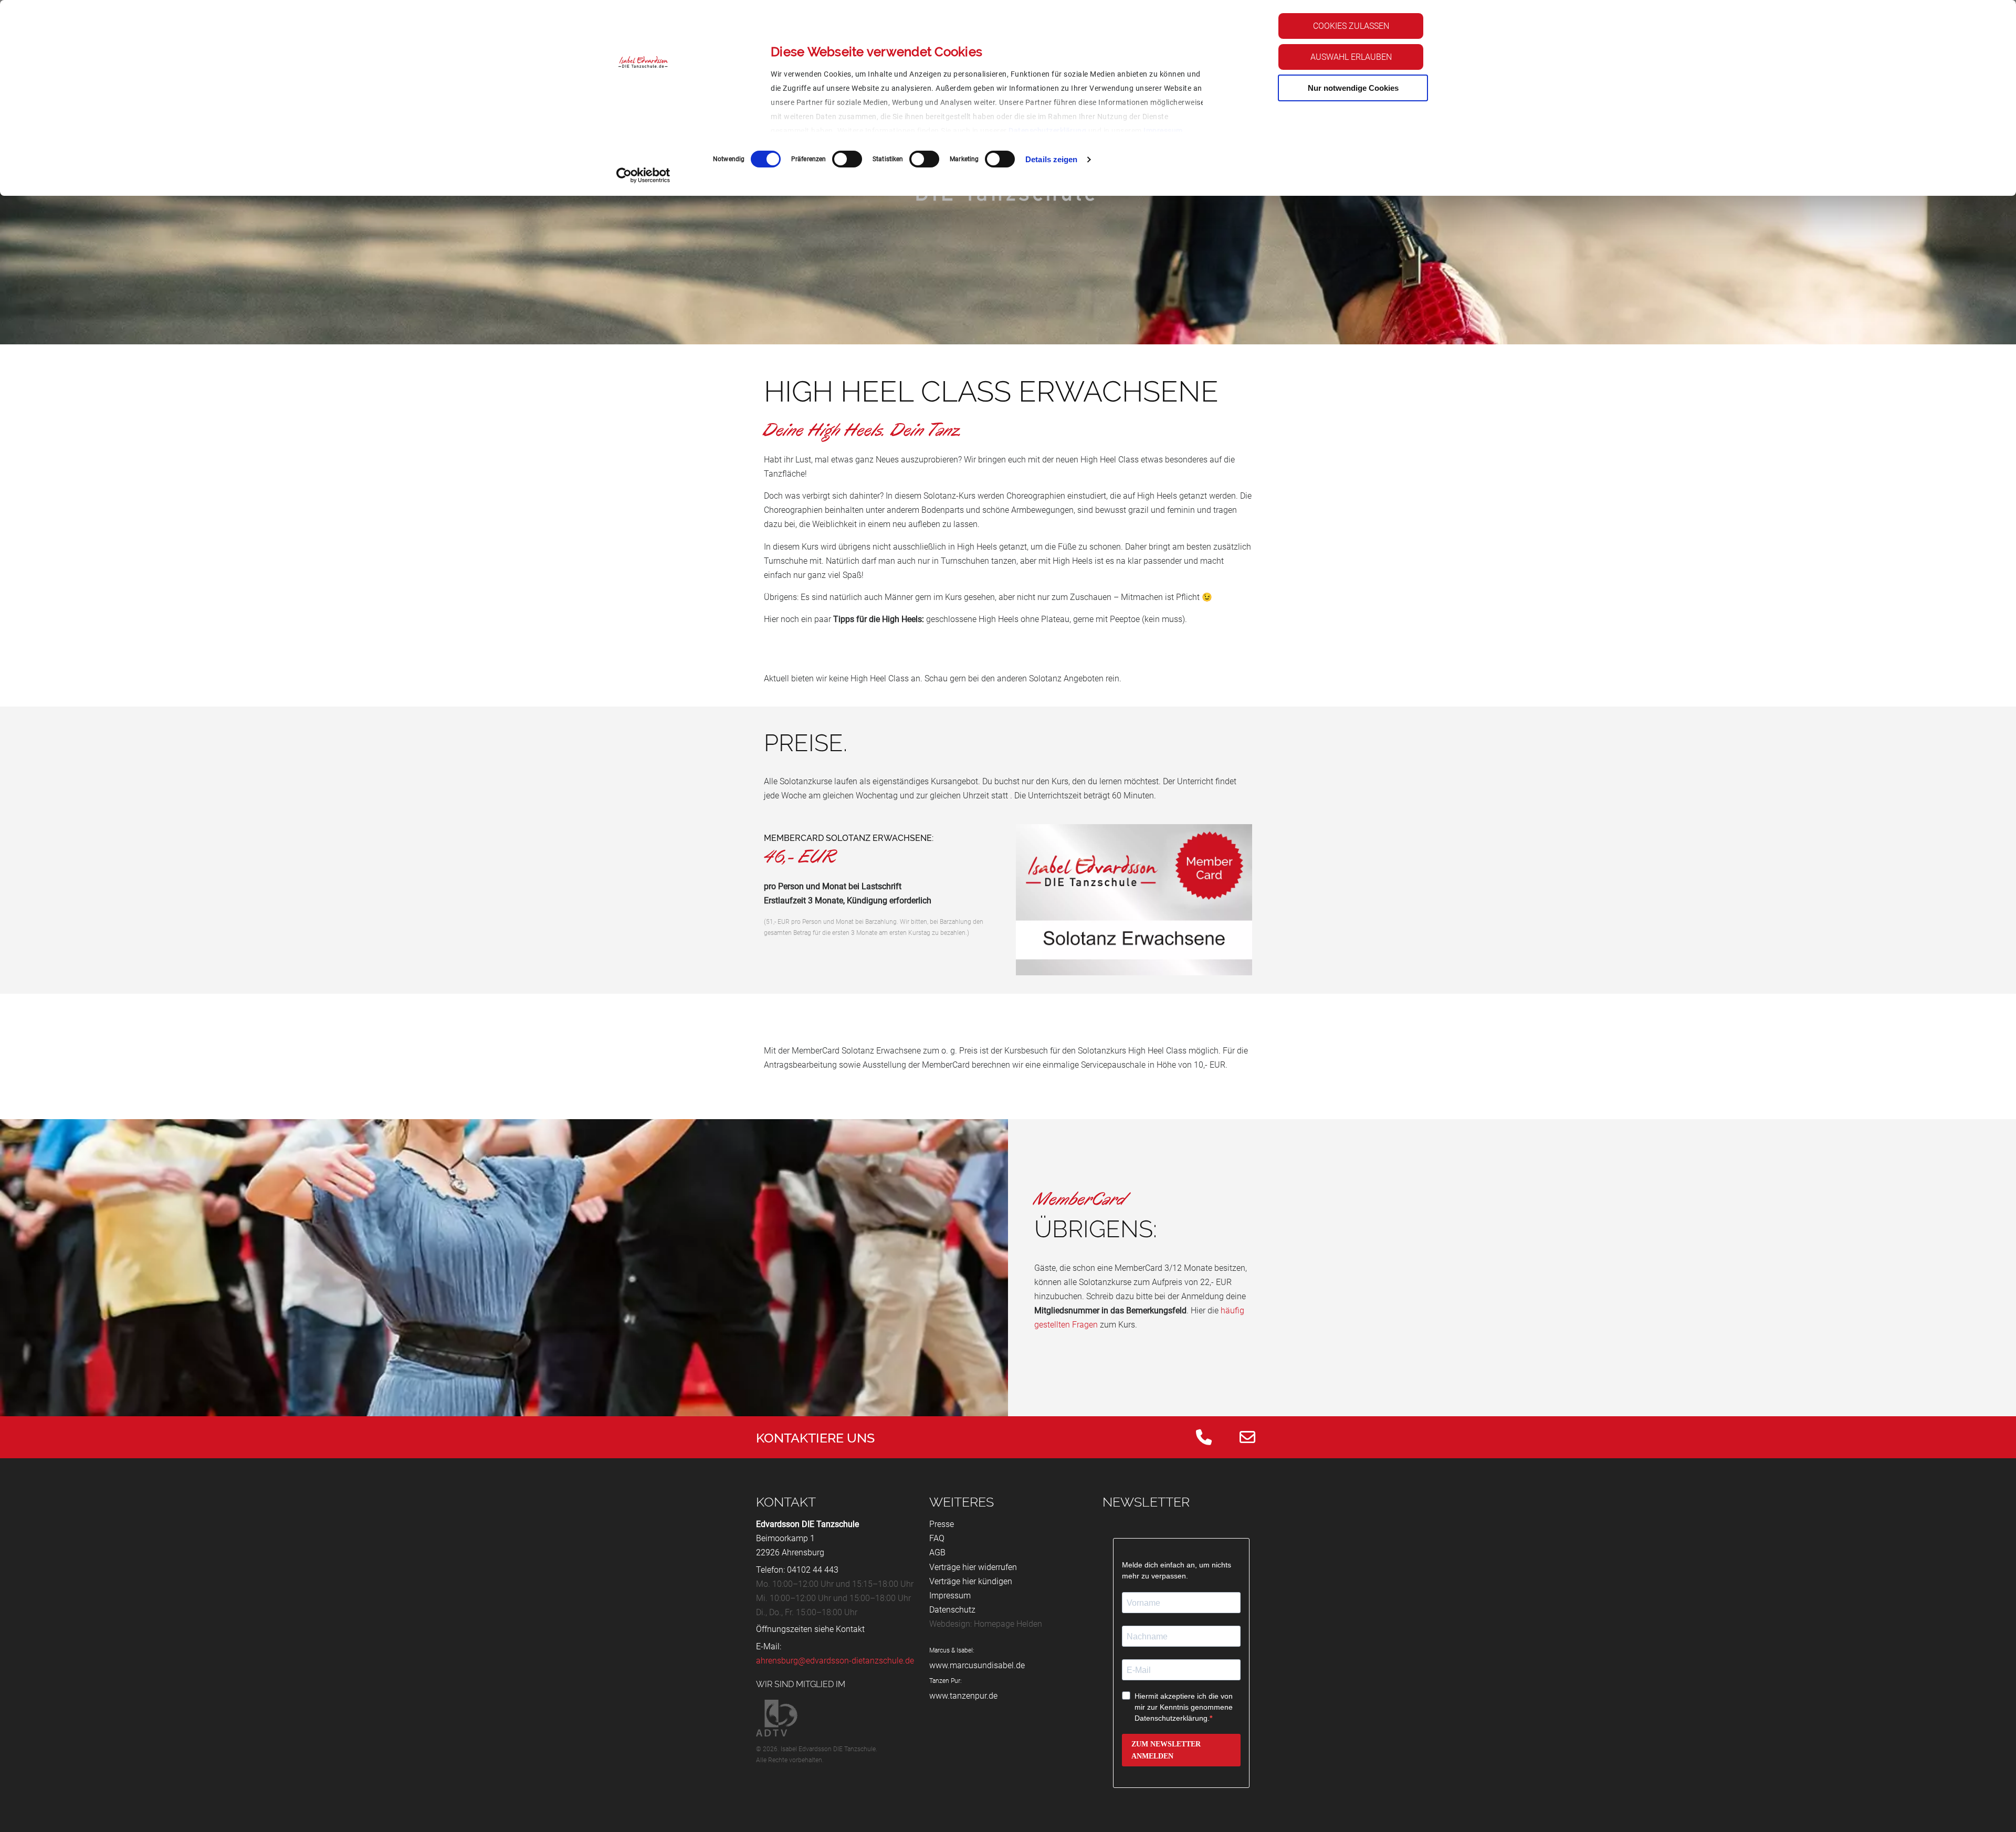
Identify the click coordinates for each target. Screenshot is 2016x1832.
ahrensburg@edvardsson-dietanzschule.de (835, 1661)
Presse (942, 1524)
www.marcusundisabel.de (977, 1665)
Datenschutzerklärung (1047, 131)
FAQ (937, 1538)
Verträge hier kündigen (971, 1581)
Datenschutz (952, 1610)
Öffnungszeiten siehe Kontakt (810, 1629)
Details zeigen (1051, 159)
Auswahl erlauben (1351, 57)
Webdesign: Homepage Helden (986, 1624)
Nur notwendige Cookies (1353, 88)
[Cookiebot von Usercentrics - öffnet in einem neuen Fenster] (643, 175)
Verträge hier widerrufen (973, 1567)
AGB (937, 1552)
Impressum (1163, 131)
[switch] (847, 159)
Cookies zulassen (1351, 26)
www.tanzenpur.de (963, 1696)
